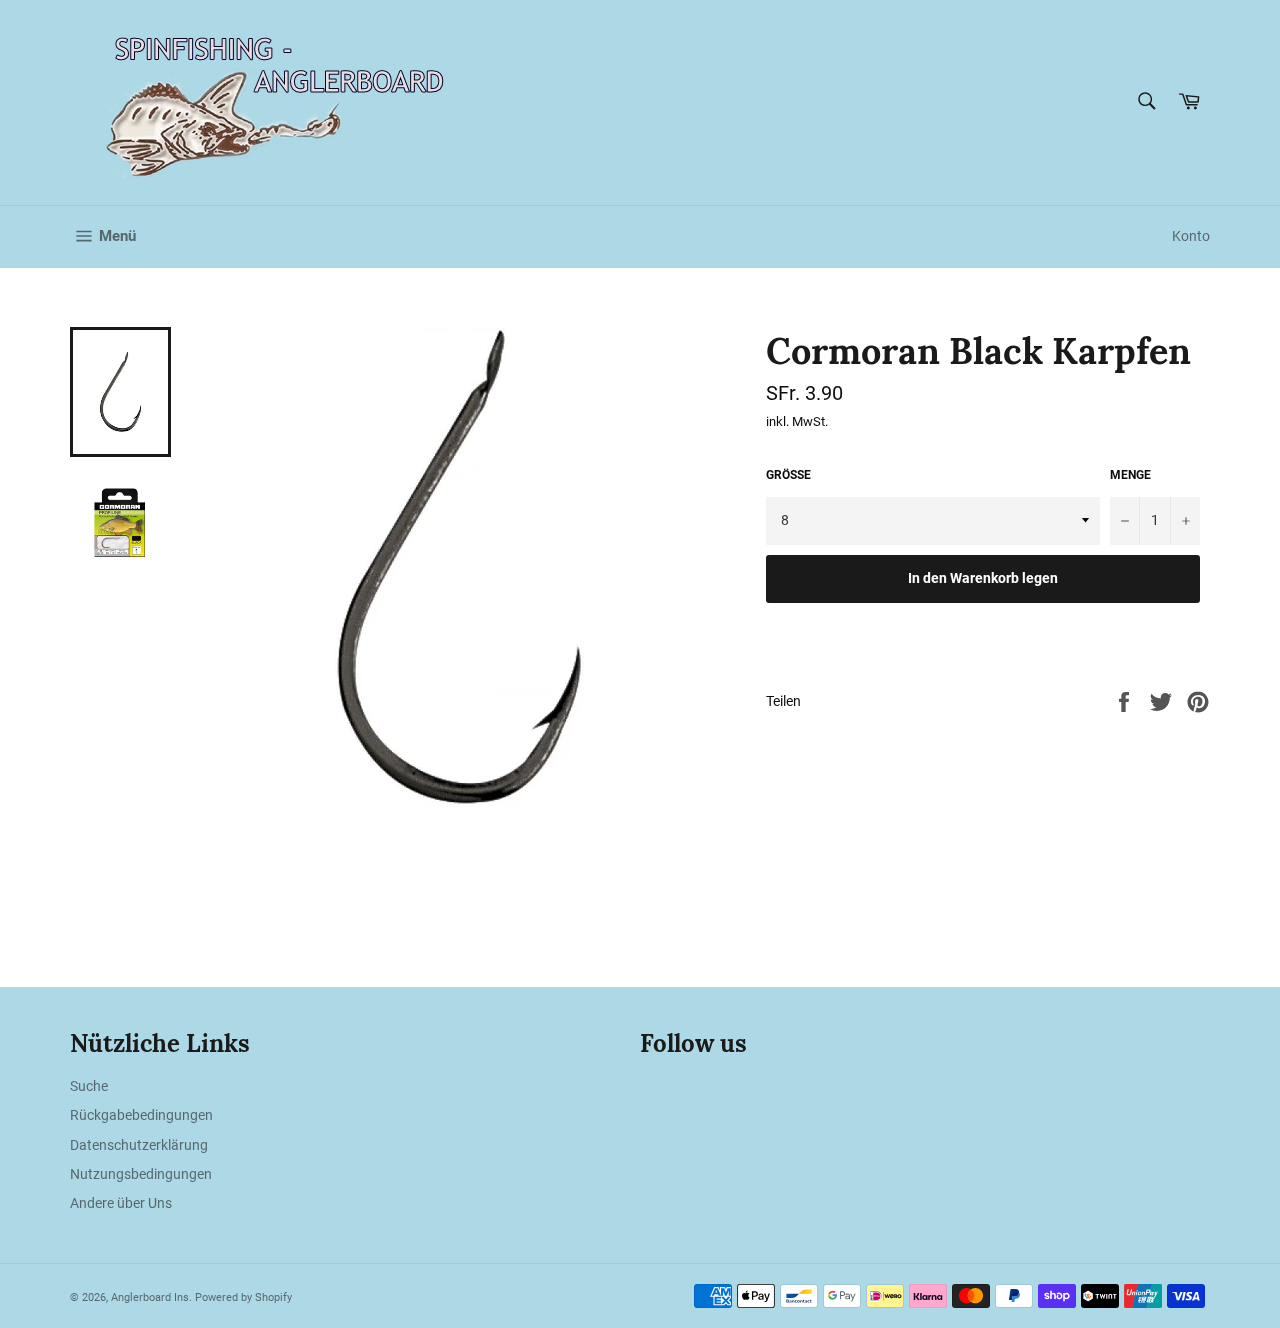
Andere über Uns (121, 1203)
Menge (1130, 475)
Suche (89, 1086)
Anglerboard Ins (150, 1297)
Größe (788, 475)
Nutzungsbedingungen (141, 1174)
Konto (1191, 236)
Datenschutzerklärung (139, 1145)
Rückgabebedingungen (141, 1115)
